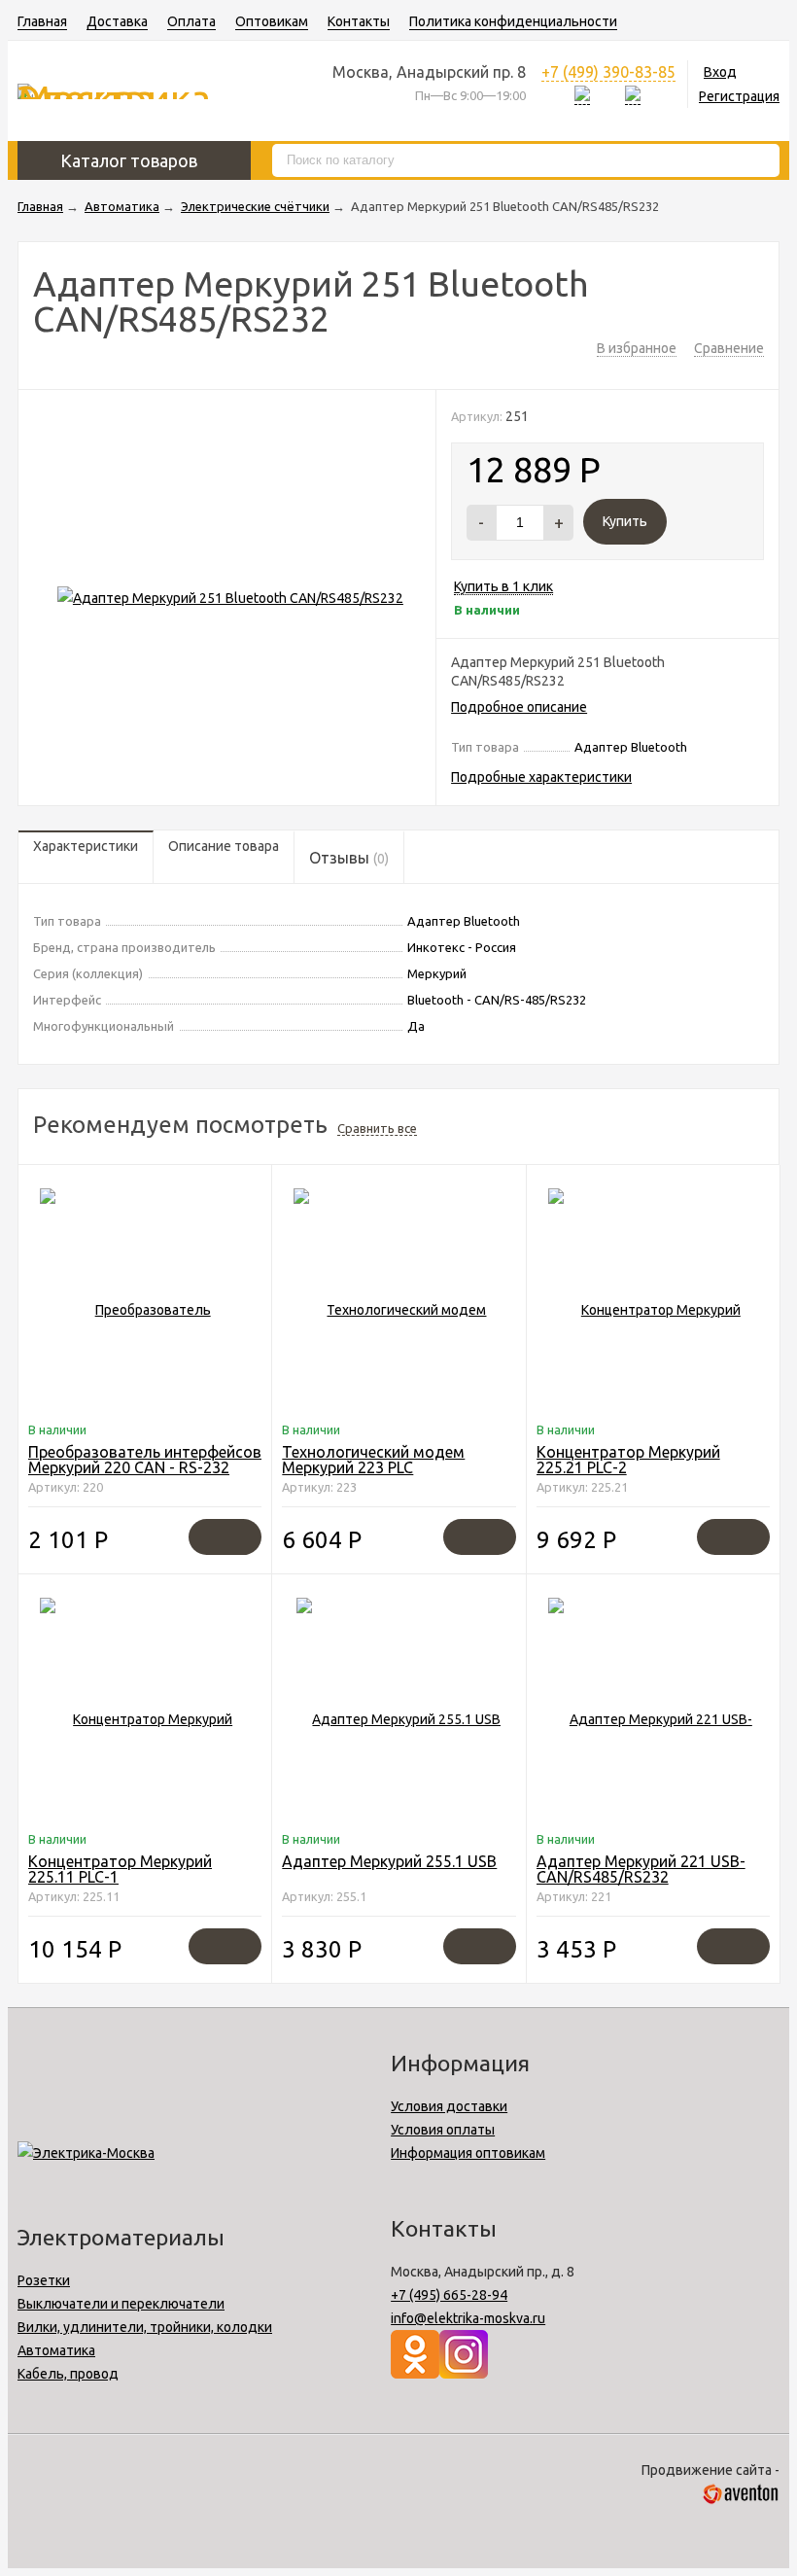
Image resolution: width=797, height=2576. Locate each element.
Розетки (44, 2280)
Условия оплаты (443, 2130)
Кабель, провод (68, 2374)
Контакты (359, 21)
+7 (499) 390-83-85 (608, 72)
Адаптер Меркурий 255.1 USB (389, 1861)
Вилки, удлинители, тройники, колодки (145, 2327)
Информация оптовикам (468, 2153)
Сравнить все (377, 1128)
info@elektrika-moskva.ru (468, 2318)
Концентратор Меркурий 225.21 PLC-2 (628, 1460)
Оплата (191, 21)
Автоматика (56, 2350)
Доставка (117, 21)
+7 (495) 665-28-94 (449, 2295)
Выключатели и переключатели (121, 2304)
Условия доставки (449, 2106)
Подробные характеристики (541, 777)
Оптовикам (272, 21)
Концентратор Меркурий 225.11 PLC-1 (120, 1869)
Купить (625, 521)
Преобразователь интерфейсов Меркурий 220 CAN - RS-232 (145, 1460)
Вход (720, 72)
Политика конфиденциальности (513, 21)
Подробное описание (519, 707)
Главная (42, 21)
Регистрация (739, 96)
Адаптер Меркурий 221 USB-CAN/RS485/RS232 (641, 1869)
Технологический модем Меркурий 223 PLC (373, 1460)
